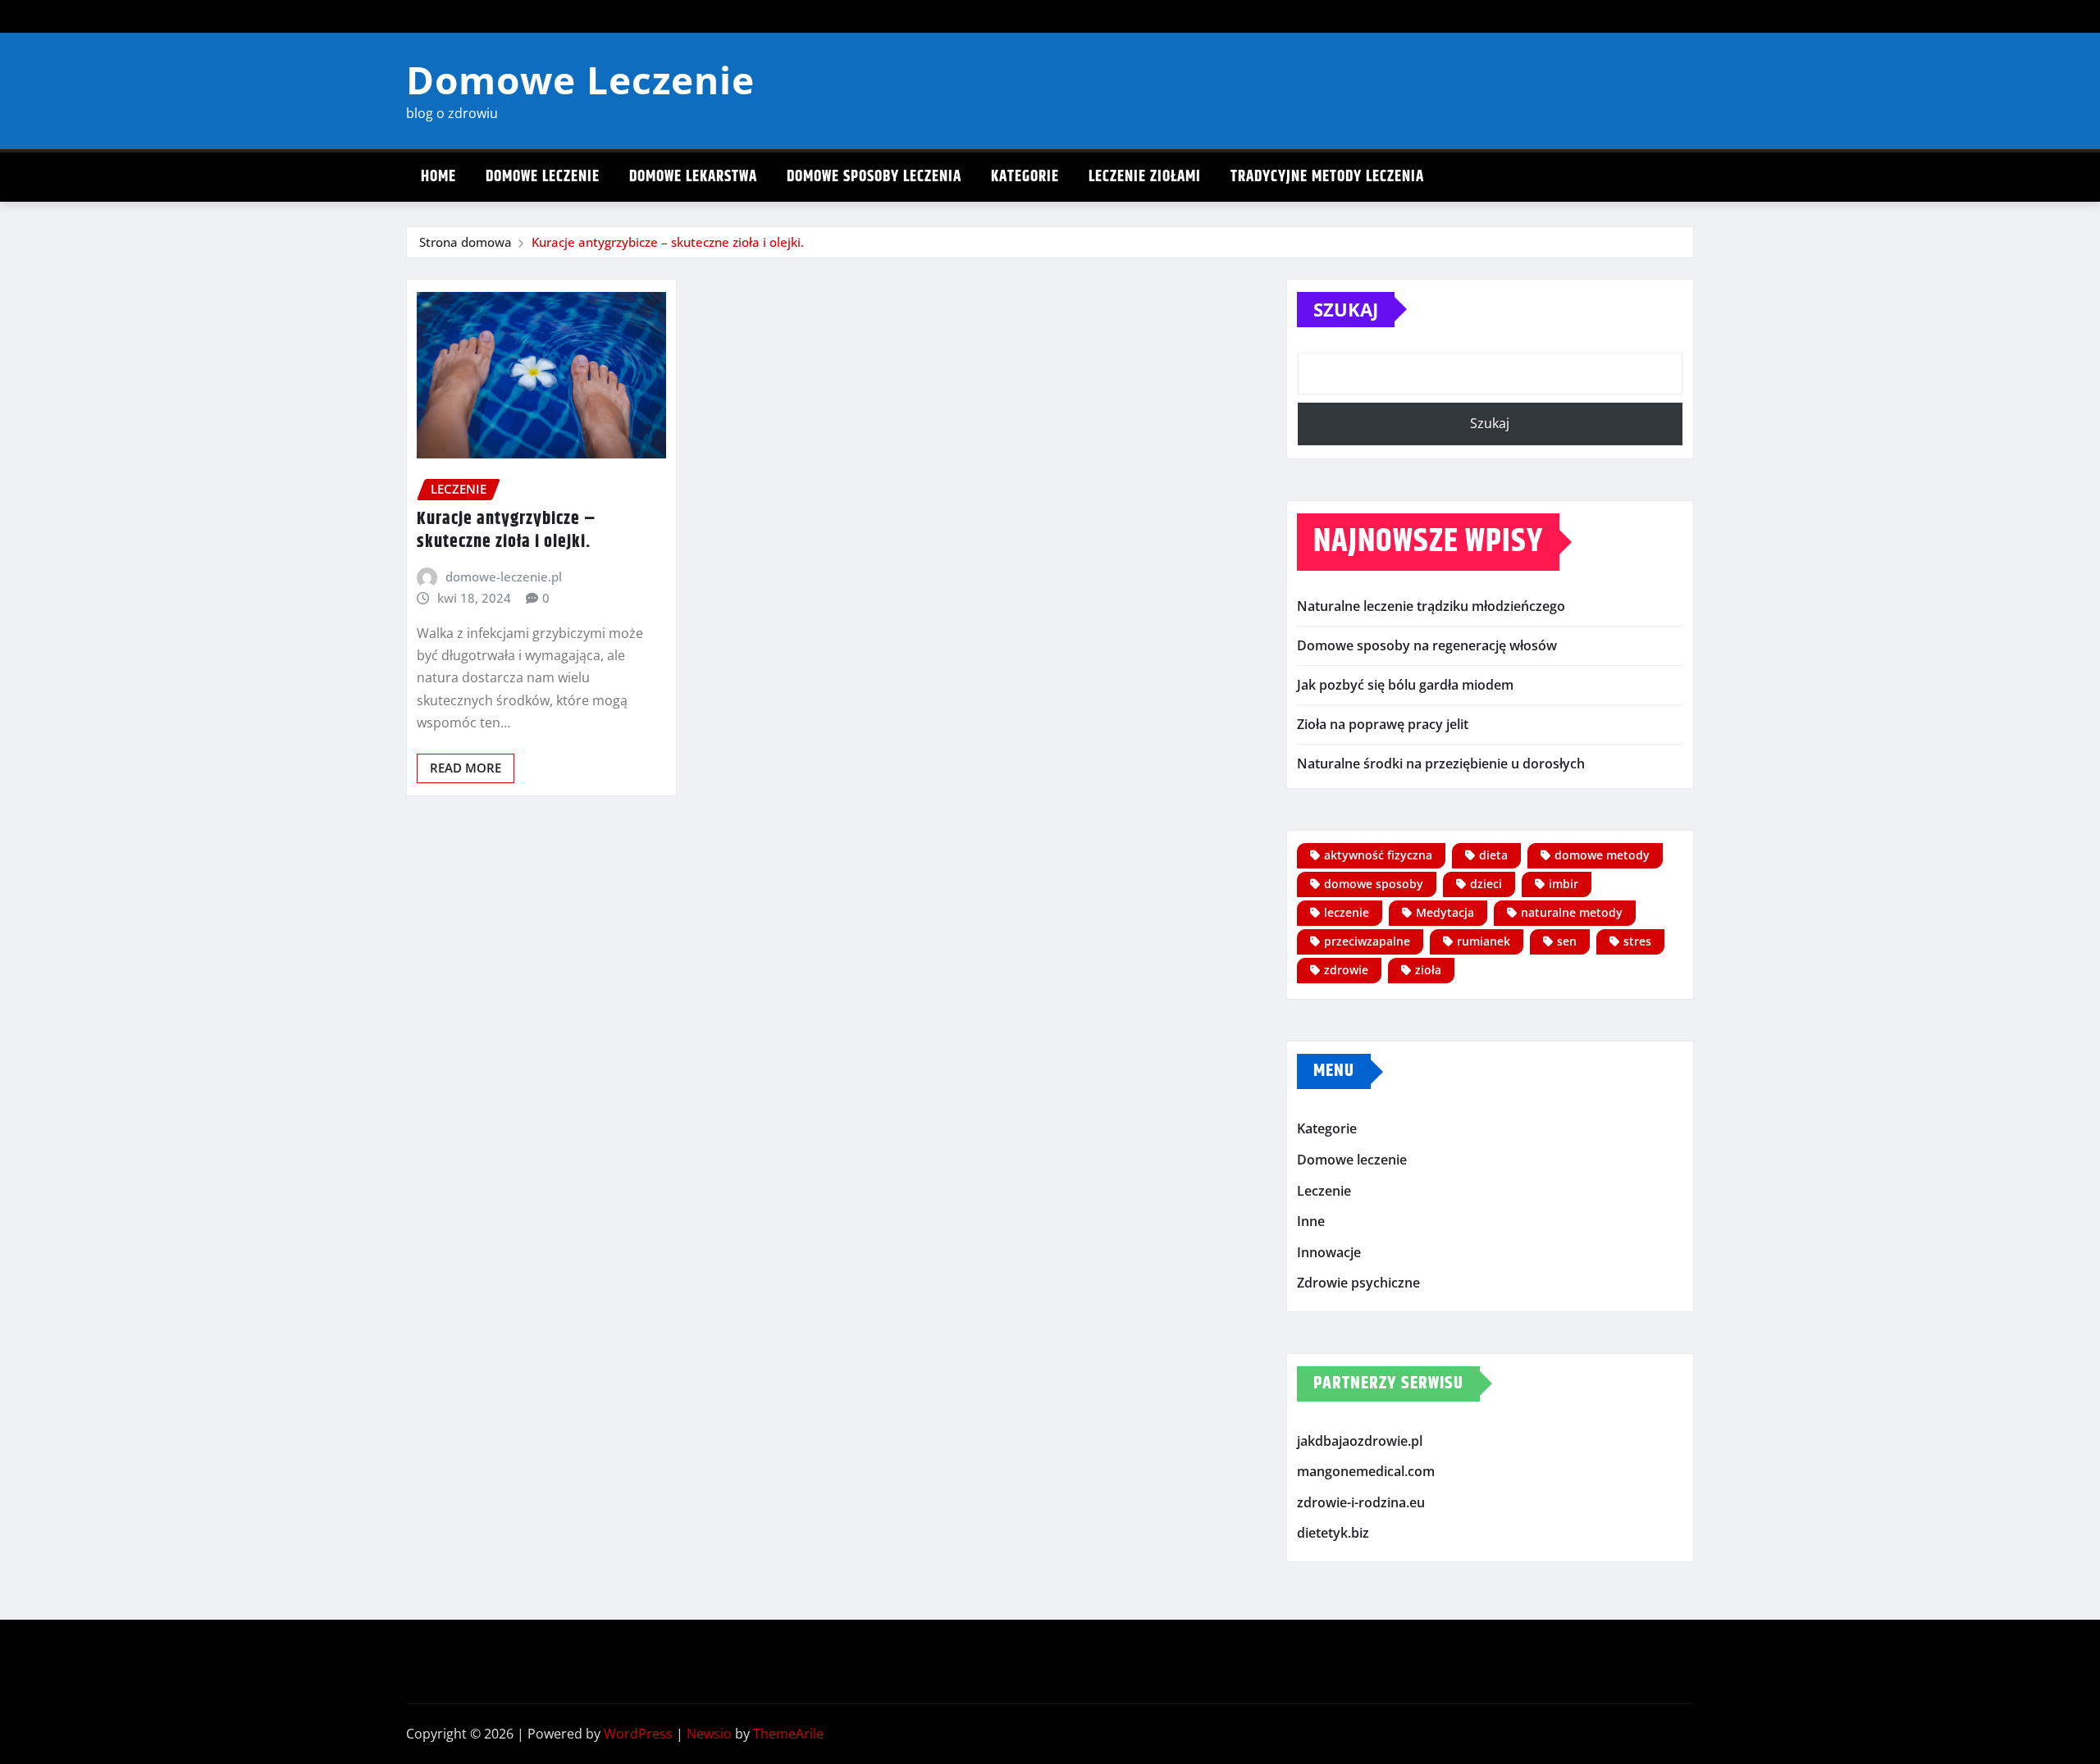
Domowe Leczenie (580, 80)
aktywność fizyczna (1378, 855)
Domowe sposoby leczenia (874, 177)
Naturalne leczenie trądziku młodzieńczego (1431, 606)
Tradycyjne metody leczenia (1327, 177)
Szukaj (1346, 309)
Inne (1311, 1221)
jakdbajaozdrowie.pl (1360, 1441)
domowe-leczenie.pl (504, 577)
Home (438, 177)
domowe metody (1602, 855)
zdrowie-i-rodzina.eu (1361, 1502)
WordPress (638, 1734)
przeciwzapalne (1367, 941)
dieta (1493, 855)
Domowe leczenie (543, 177)
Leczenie (1324, 1191)
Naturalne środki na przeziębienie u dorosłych (1441, 763)
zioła (1428, 970)
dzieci (1486, 884)
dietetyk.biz (1333, 1534)
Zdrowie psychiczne (1358, 1283)
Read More (466, 768)
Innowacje (1329, 1252)
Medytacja (1445, 912)
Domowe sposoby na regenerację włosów (1427, 645)
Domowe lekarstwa (693, 177)
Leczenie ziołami (1145, 177)
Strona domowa (466, 242)
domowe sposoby (1374, 884)
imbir (1564, 884)
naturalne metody (1572, 912)
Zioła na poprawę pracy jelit (1383, 724)
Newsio (709, 1734)
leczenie (1347, 912)
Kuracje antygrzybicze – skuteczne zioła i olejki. (668, 242)
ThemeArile (788, 1734)
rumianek (1484, 941)
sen (1567, 941)
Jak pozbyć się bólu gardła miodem (1405, 685)
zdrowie (1346, 970)
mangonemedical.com (1366, 1472)
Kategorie (1025, 177)
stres (1637, 941)
